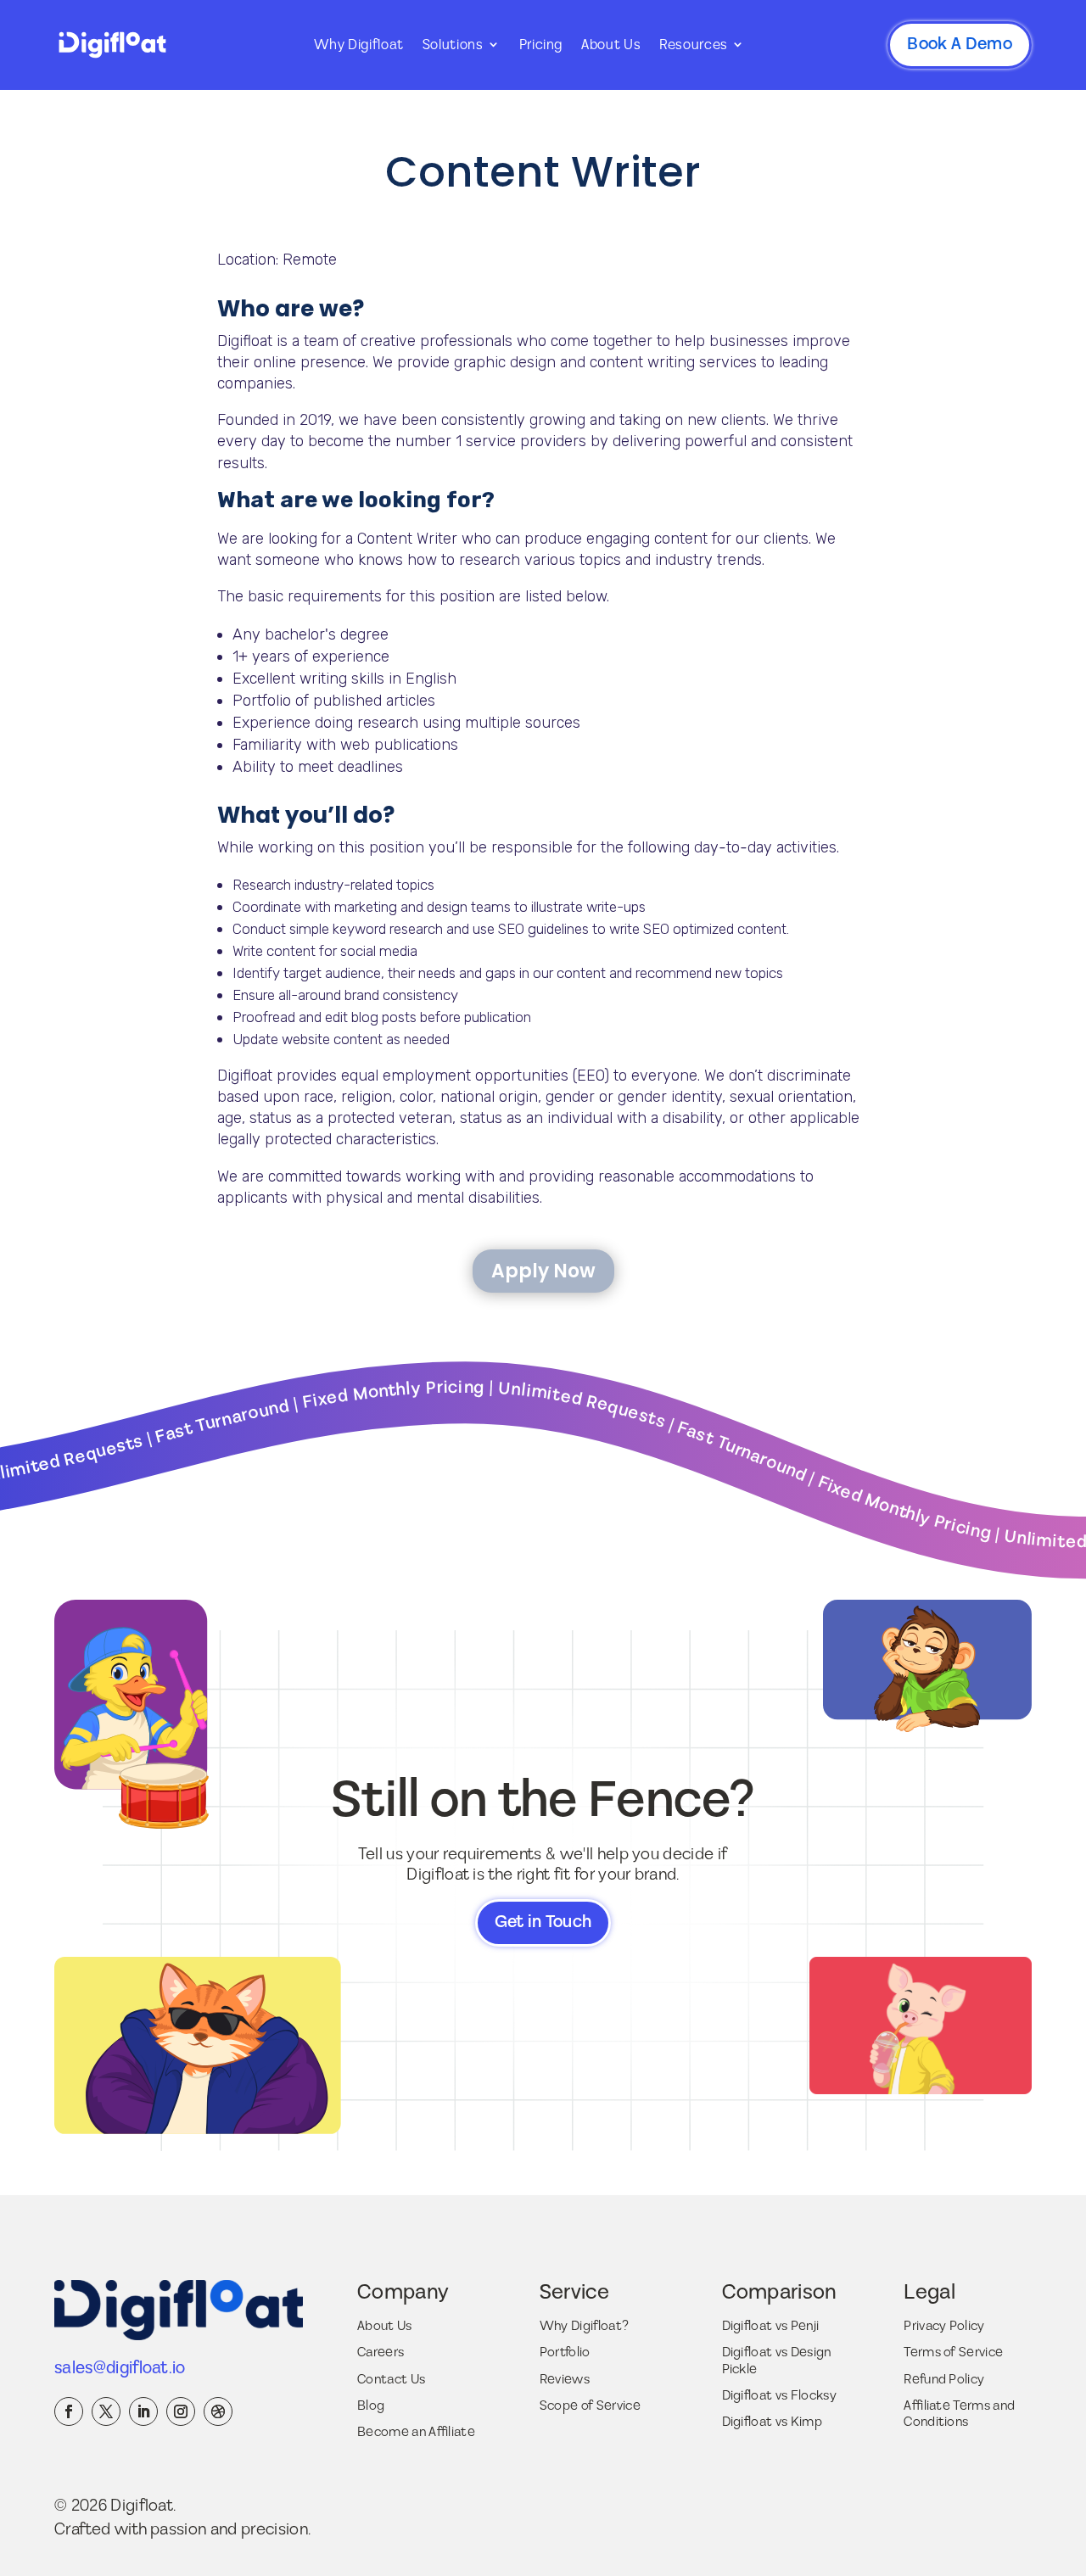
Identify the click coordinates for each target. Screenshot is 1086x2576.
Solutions (453, 45)
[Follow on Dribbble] (218, 2411)
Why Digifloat (359, 45)
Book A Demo (960, 44)
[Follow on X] (106, 2411)
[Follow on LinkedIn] (143, 2411)
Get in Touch (543, 1922)
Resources (694, 45)
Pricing (541, 45)
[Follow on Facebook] (69, 2411)
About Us (611, 45)
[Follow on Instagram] (181, 2411)
